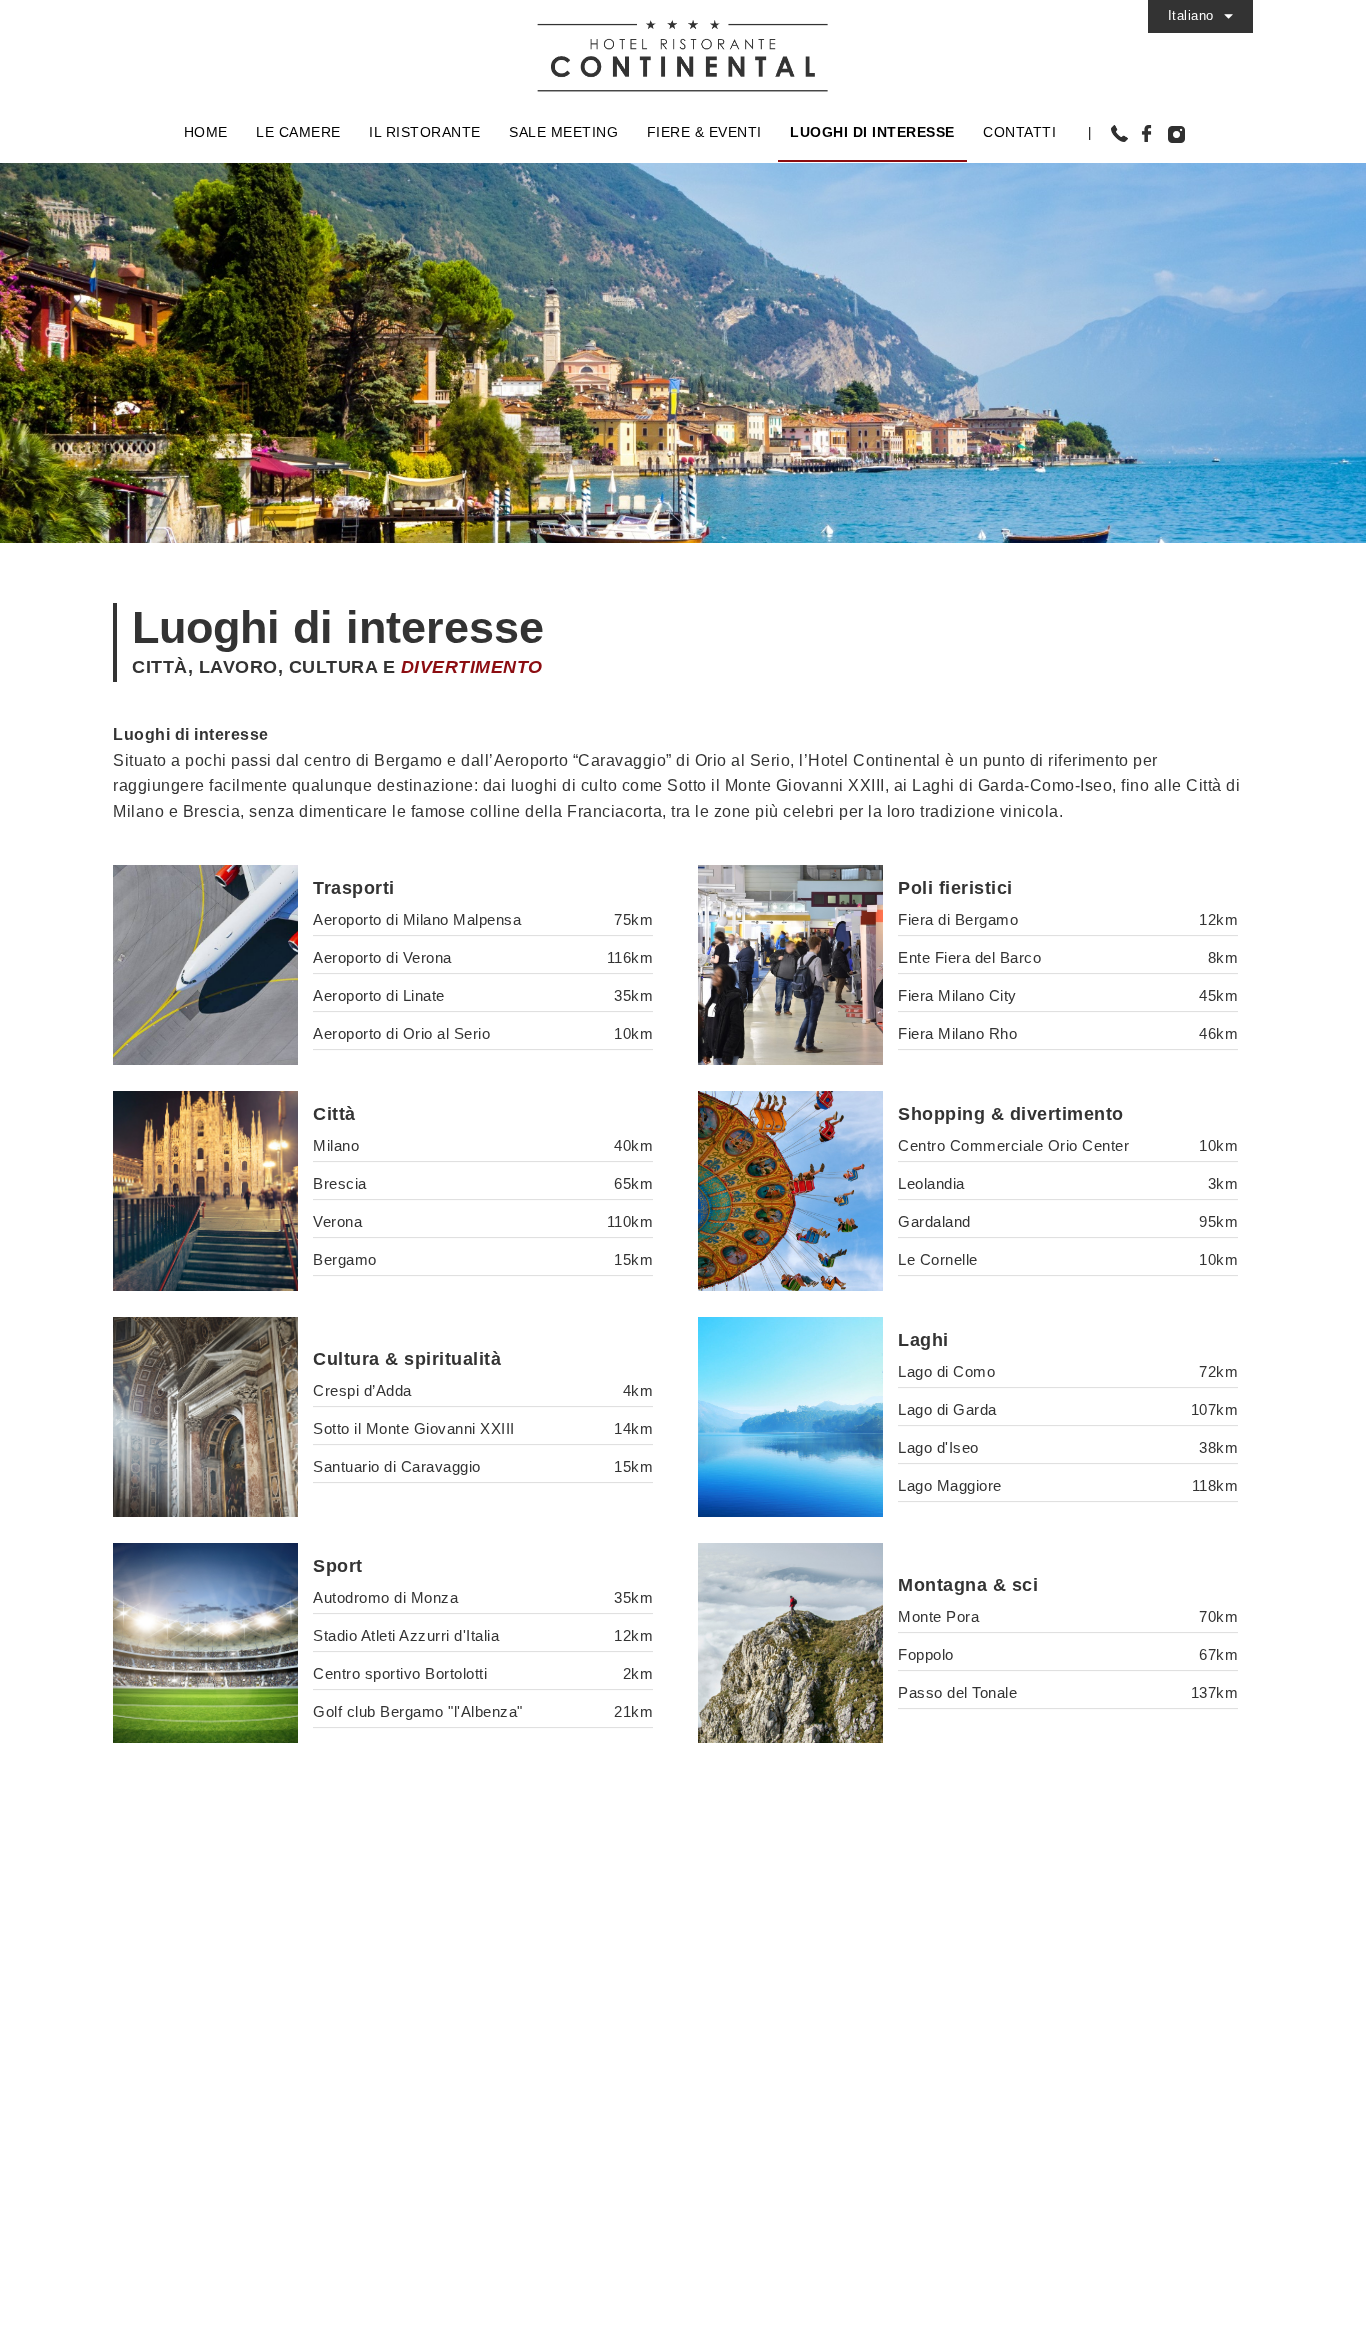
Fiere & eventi (704, 132)
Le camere (298, 132)
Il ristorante (425, 132)
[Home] (683, 47)
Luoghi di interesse (872, 132)
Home (206, 132)
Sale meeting (563, 132)
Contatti (1019, 132)
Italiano (1191, 15)
